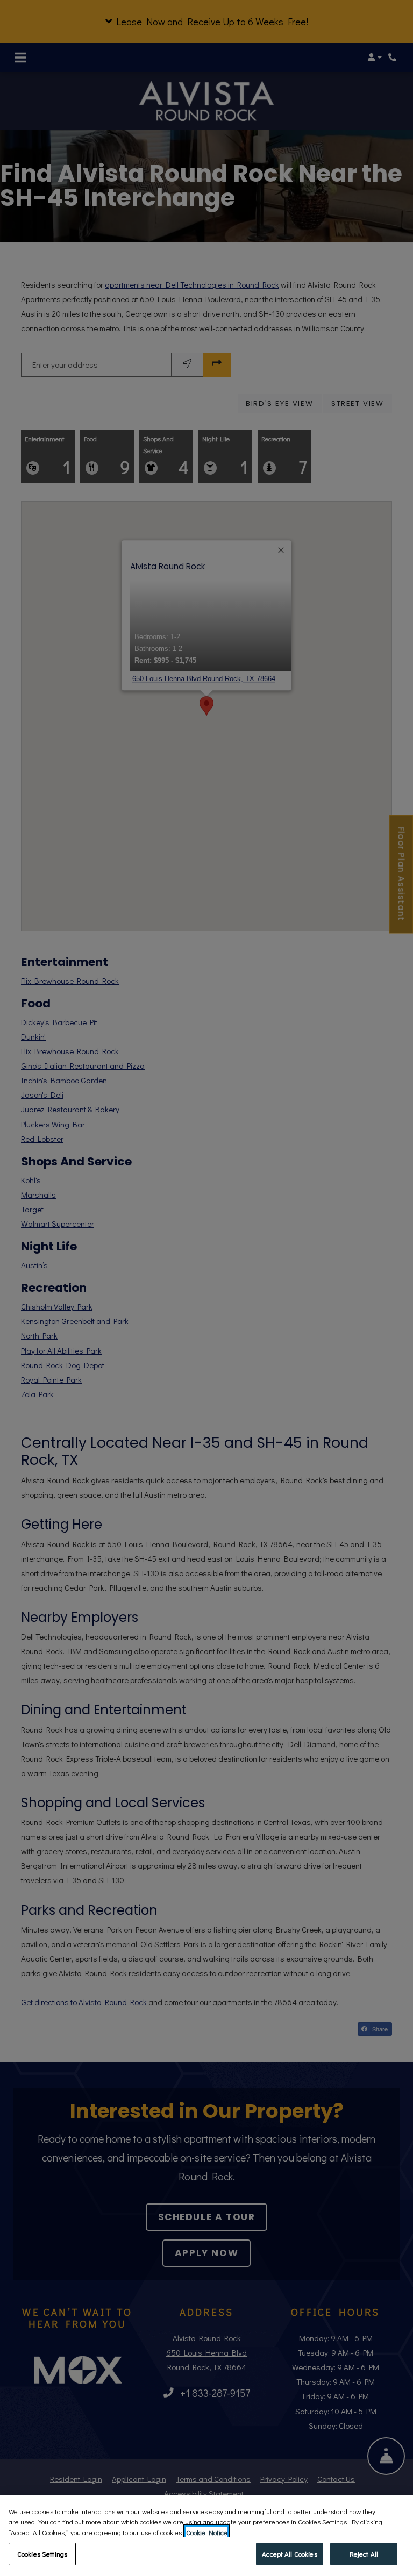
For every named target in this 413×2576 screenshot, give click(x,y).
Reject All (364, 2554)
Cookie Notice (207, 2532)
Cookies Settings (42, 2554)
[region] (206, 2536)
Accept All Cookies (289, 2554)
